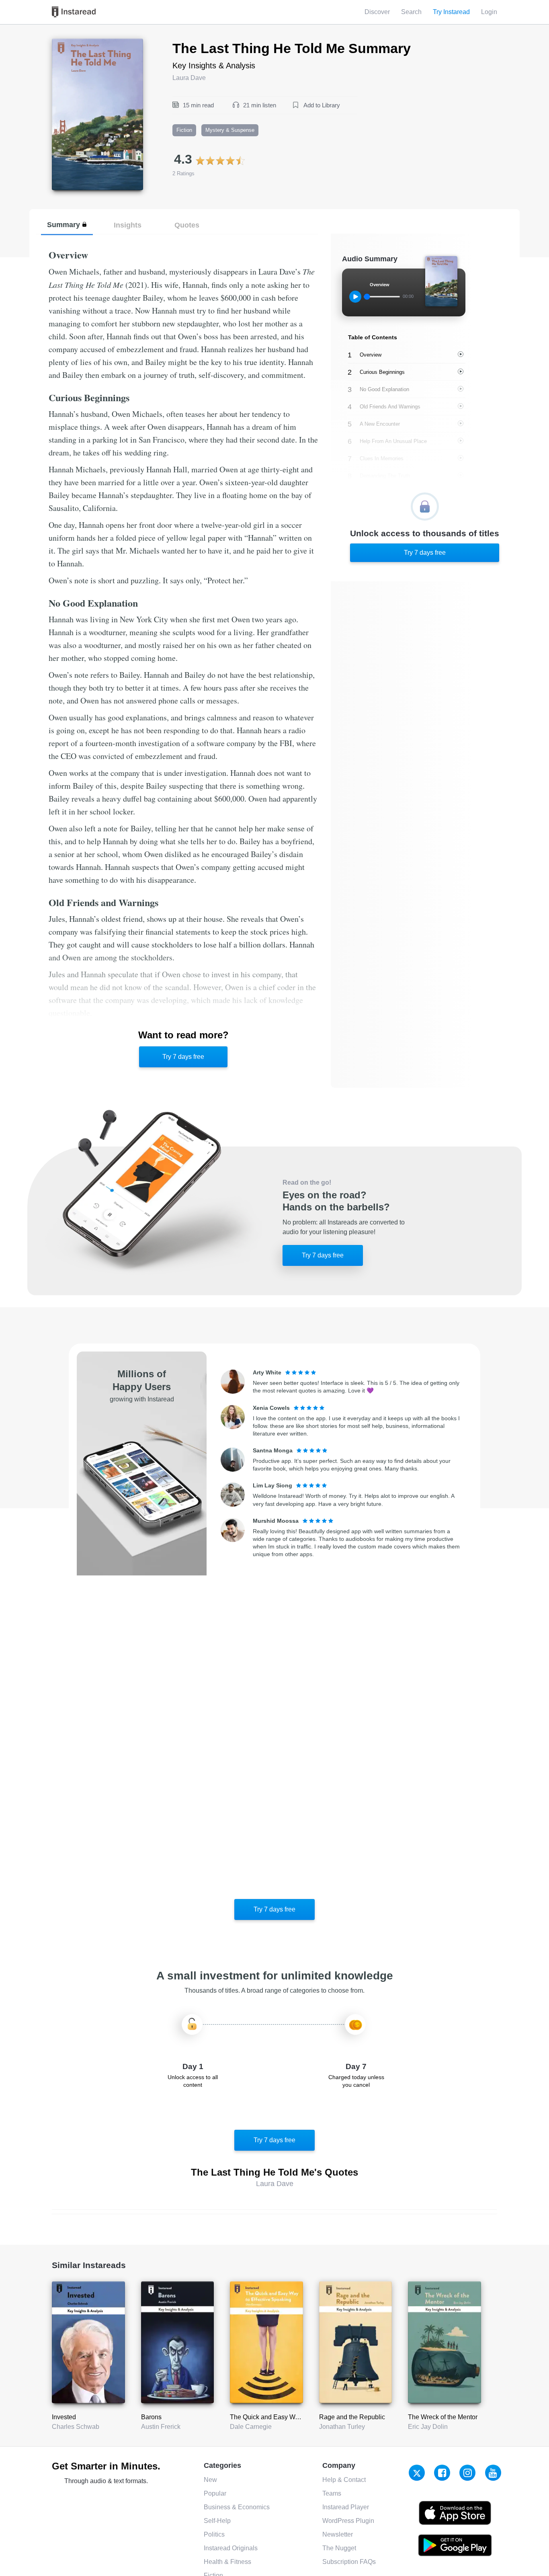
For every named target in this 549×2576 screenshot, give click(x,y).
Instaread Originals (231, 2548)
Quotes (187, 225)
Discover (377, 12)
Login (489, 12)
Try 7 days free (183, 1057)
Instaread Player (346, 2507)
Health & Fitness (227, 2562)
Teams (332, 2493)
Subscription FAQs (349, 2562)
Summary (64, 225)
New (210, 2480)
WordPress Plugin (348, 2521)
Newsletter (338, 2534)
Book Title (66, 43)
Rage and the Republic (352, 2417)
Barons (151, 2417)
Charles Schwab (76, 2427)
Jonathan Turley (342, 2427)
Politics (214, 2534)
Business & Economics (237, 2507)
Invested (64, 2417)
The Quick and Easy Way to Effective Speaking (297, 2417)
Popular (215, 2493)
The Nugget (339, 2548)
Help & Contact (344, 2480)
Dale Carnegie (251, 2427)
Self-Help (217, 2521)
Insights (128, 225)
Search (411, 12)
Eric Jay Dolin (428, 2427)
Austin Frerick (161, 2427)
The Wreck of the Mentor (443, 2417)
